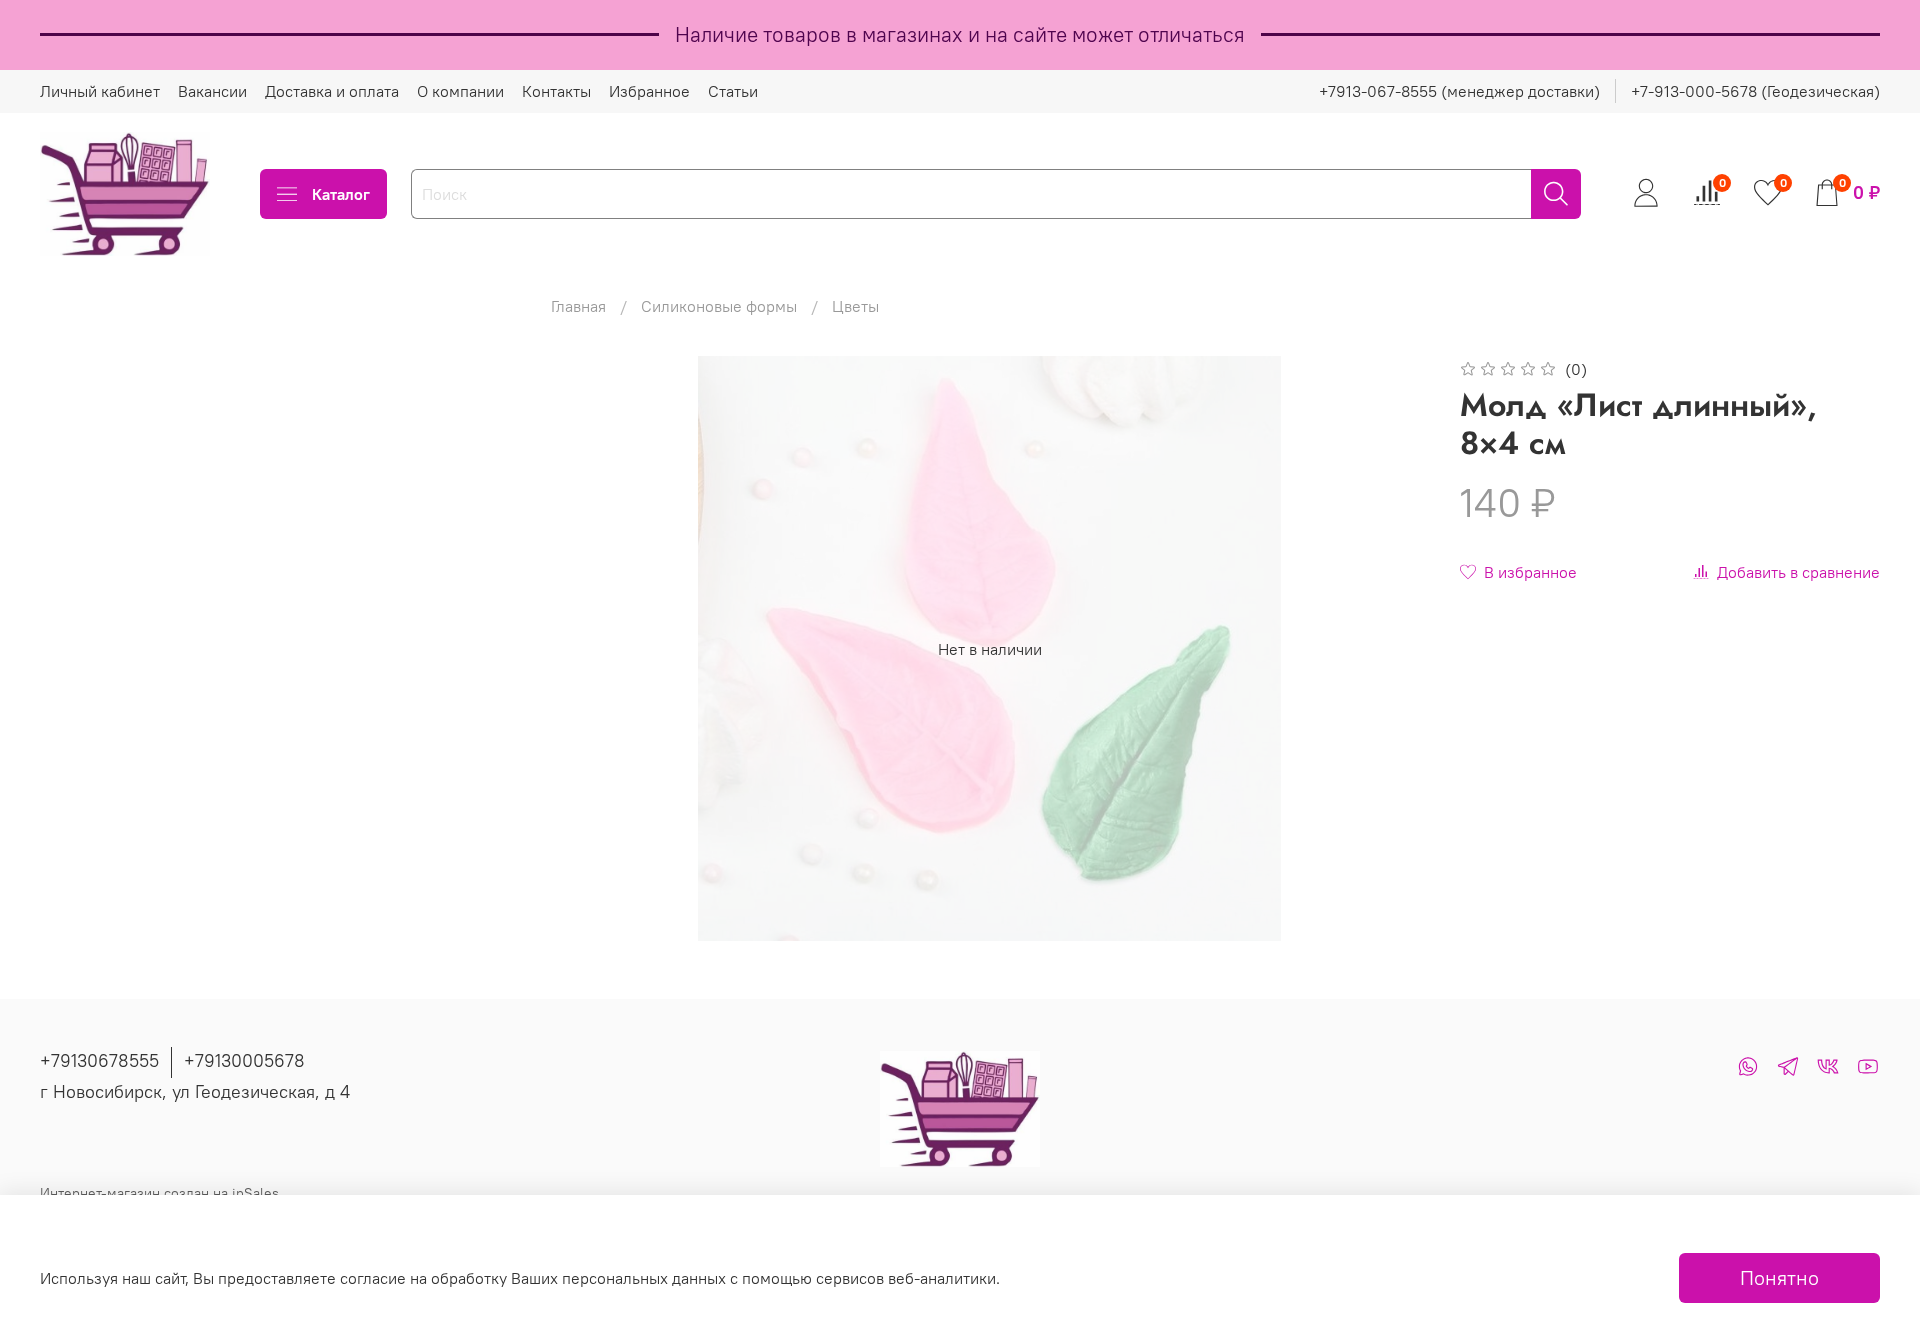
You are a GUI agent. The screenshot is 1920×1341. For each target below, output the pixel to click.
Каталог (341, 194)
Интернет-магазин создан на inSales (159, 1193)
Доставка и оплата (332, 91)
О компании (460, 91)
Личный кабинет (100, 91)
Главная (578, 306)
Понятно (1779, 1277)
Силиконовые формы (719, 306)
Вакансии (212, 91)
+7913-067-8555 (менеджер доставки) (1459, 91)
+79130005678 (244, 1060)
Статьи (733, 91)
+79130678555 (99, 1060)
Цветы (855, 306)
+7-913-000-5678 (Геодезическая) (1755, 91)
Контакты (556, 91)
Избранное (649, 91)
